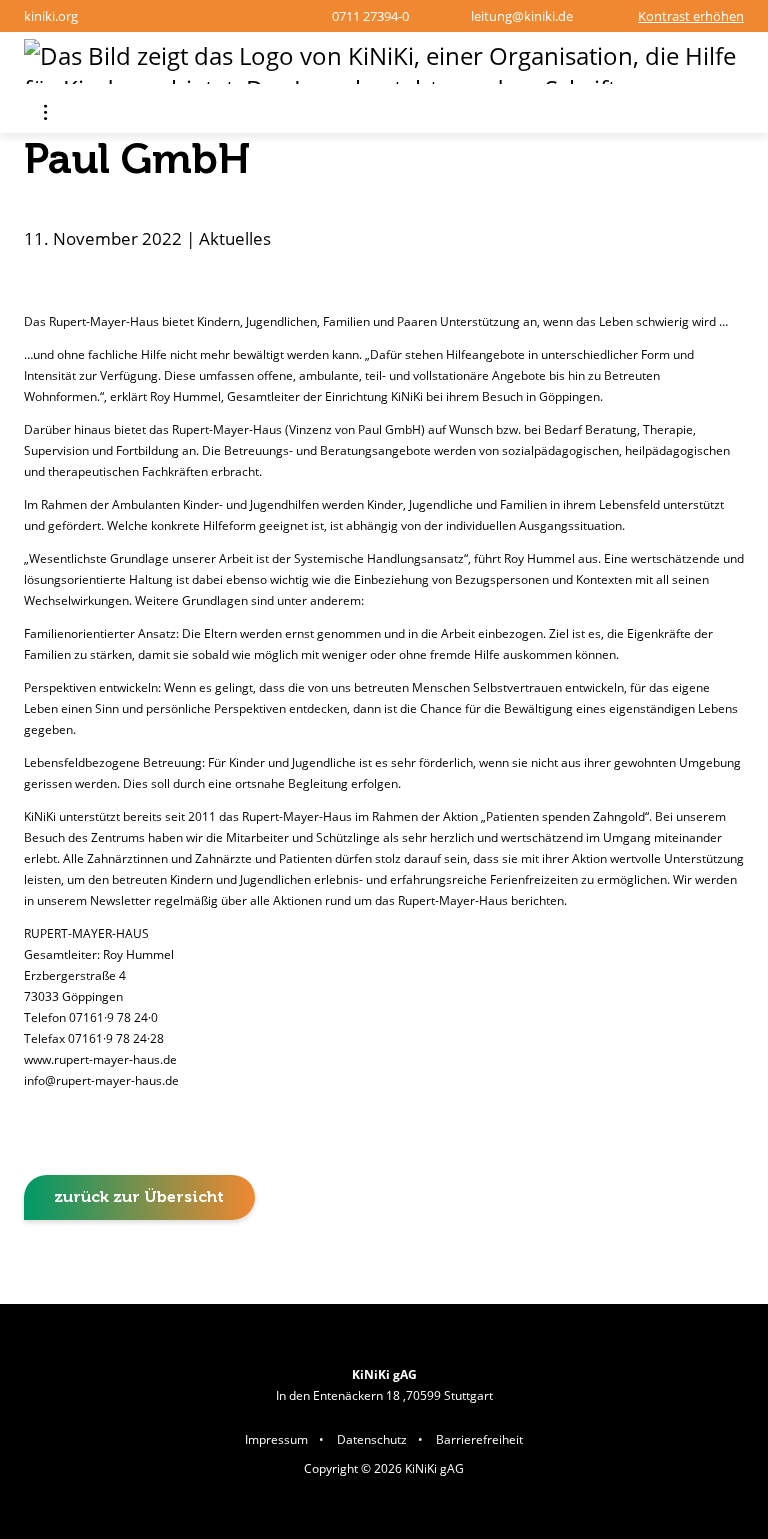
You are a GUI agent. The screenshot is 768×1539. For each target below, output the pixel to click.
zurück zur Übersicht (139, 1196)
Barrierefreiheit (479, 1439)
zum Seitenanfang (697, 1275)
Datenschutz (372, 1439)
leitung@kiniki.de (521, 16)
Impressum (276, 1439)
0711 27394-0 (370, 16)
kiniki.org (51, 16)
